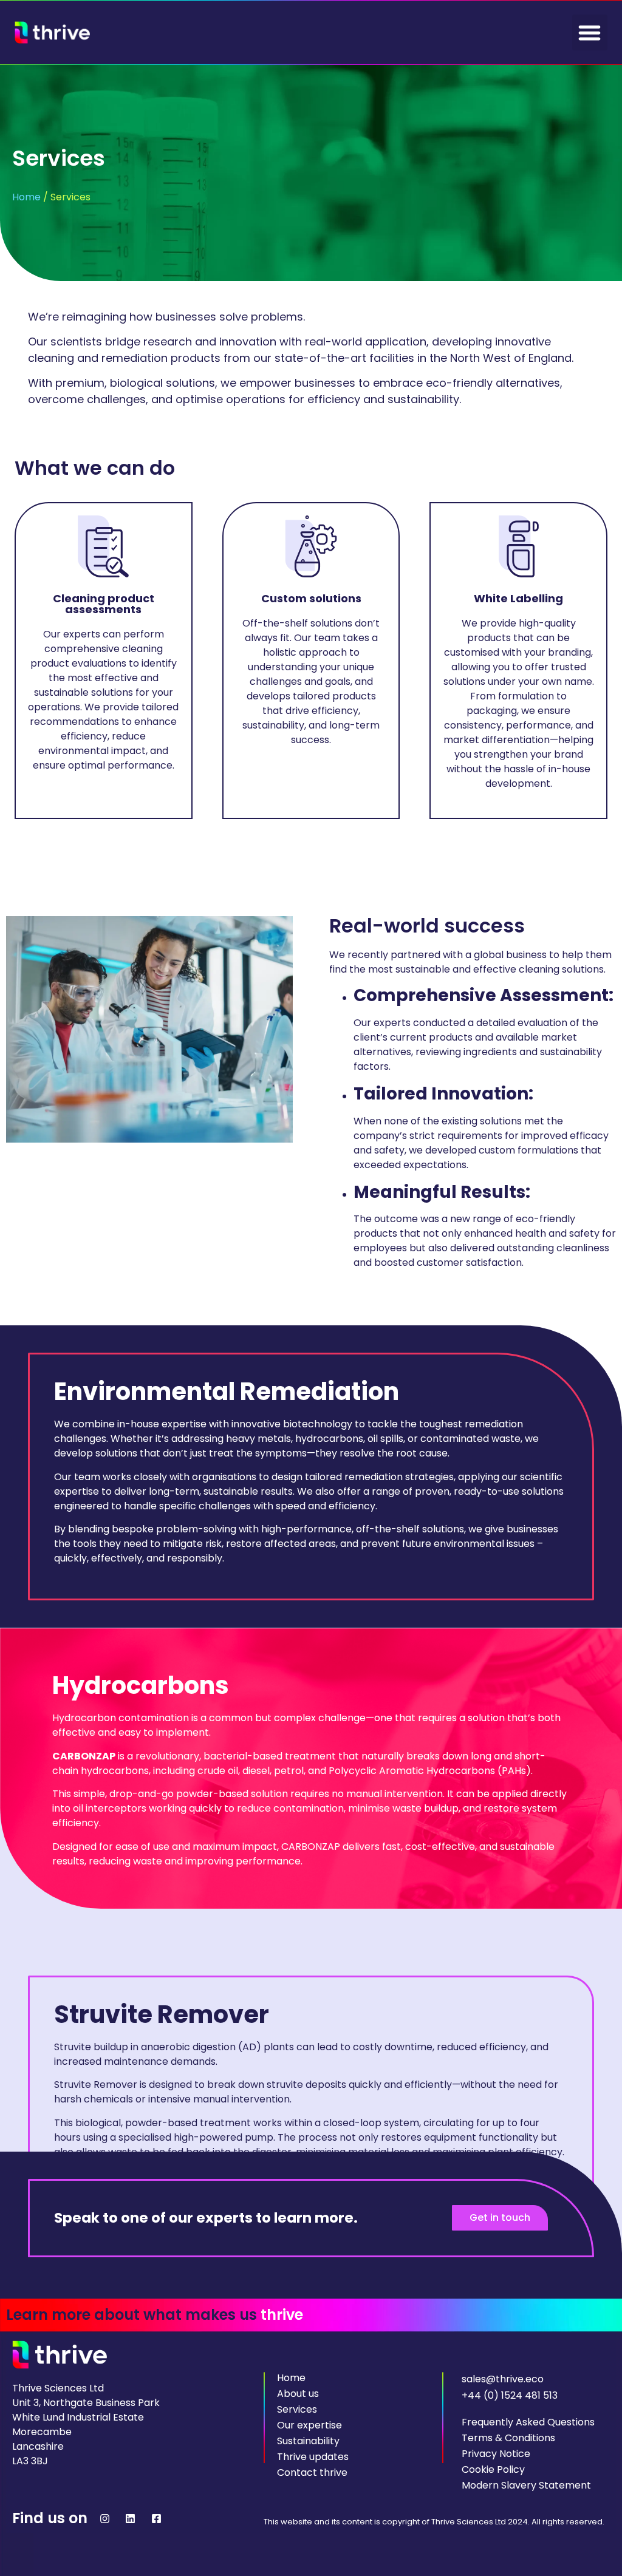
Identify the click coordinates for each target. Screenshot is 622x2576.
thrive (282, 2315)
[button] (590, 32)
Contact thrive (312, 2473)
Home (26, 197)
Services (297, 2410)
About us (298, 2394)
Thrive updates (313, 2457)
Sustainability (308, 2441)
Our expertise (309, 2425)
